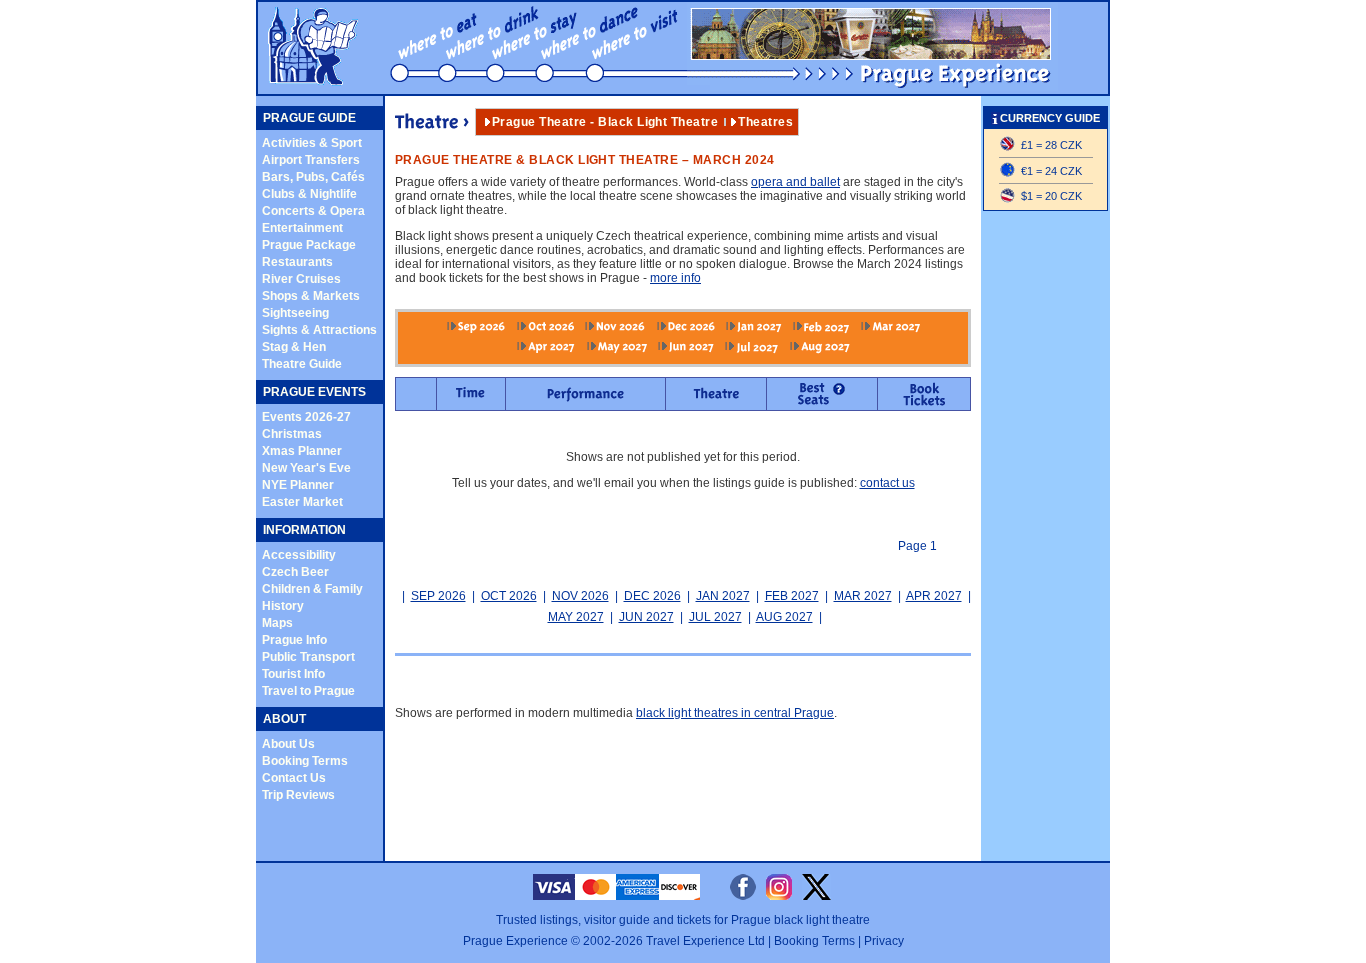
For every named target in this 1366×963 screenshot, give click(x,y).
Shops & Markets (311, 296)
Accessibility (299, 555)
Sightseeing (295, 313)
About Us (288, 744)
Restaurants (297, 262)
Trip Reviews (298, 795)
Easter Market (302, 502)
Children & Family (312, 589)
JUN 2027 (646, 617)
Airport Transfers (311, 160)
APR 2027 (934, 596)
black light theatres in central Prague (735, 713)
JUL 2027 (715, 617)
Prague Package (309, 245)
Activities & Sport (312, 143)
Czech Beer (295, 572)
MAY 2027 (576, 617)
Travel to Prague (308, 691)
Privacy (884, 941)
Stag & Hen (294, 347)
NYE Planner (298, 485)
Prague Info (294, 640)
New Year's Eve (306, 468)
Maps (277, 623)
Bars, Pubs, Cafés (313, 177)
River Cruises (301, 279)
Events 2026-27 (306, 417)
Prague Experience (515, 941)
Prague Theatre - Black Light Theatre (605, 122)
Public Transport (308, 657)
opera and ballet (795, 182)
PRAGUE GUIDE (309, 118)
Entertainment (302, 228)
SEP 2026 (438, 596)
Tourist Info (293, 674)
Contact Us (294, 778)
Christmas (292, 434)
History (283, 606)
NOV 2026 (580, 596)
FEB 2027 (792, 596)
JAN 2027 (723, 596)
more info (675, 278)
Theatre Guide (302, 364)
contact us (887, 483)
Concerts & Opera (313, 211)
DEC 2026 (652, 596)
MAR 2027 (863, 596)
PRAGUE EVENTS (314, 392)
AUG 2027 (784, 617)
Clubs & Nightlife (309, 194)
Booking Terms (305, 761)
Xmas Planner (302, 451)
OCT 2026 (509, 596)
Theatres (765, 122)
